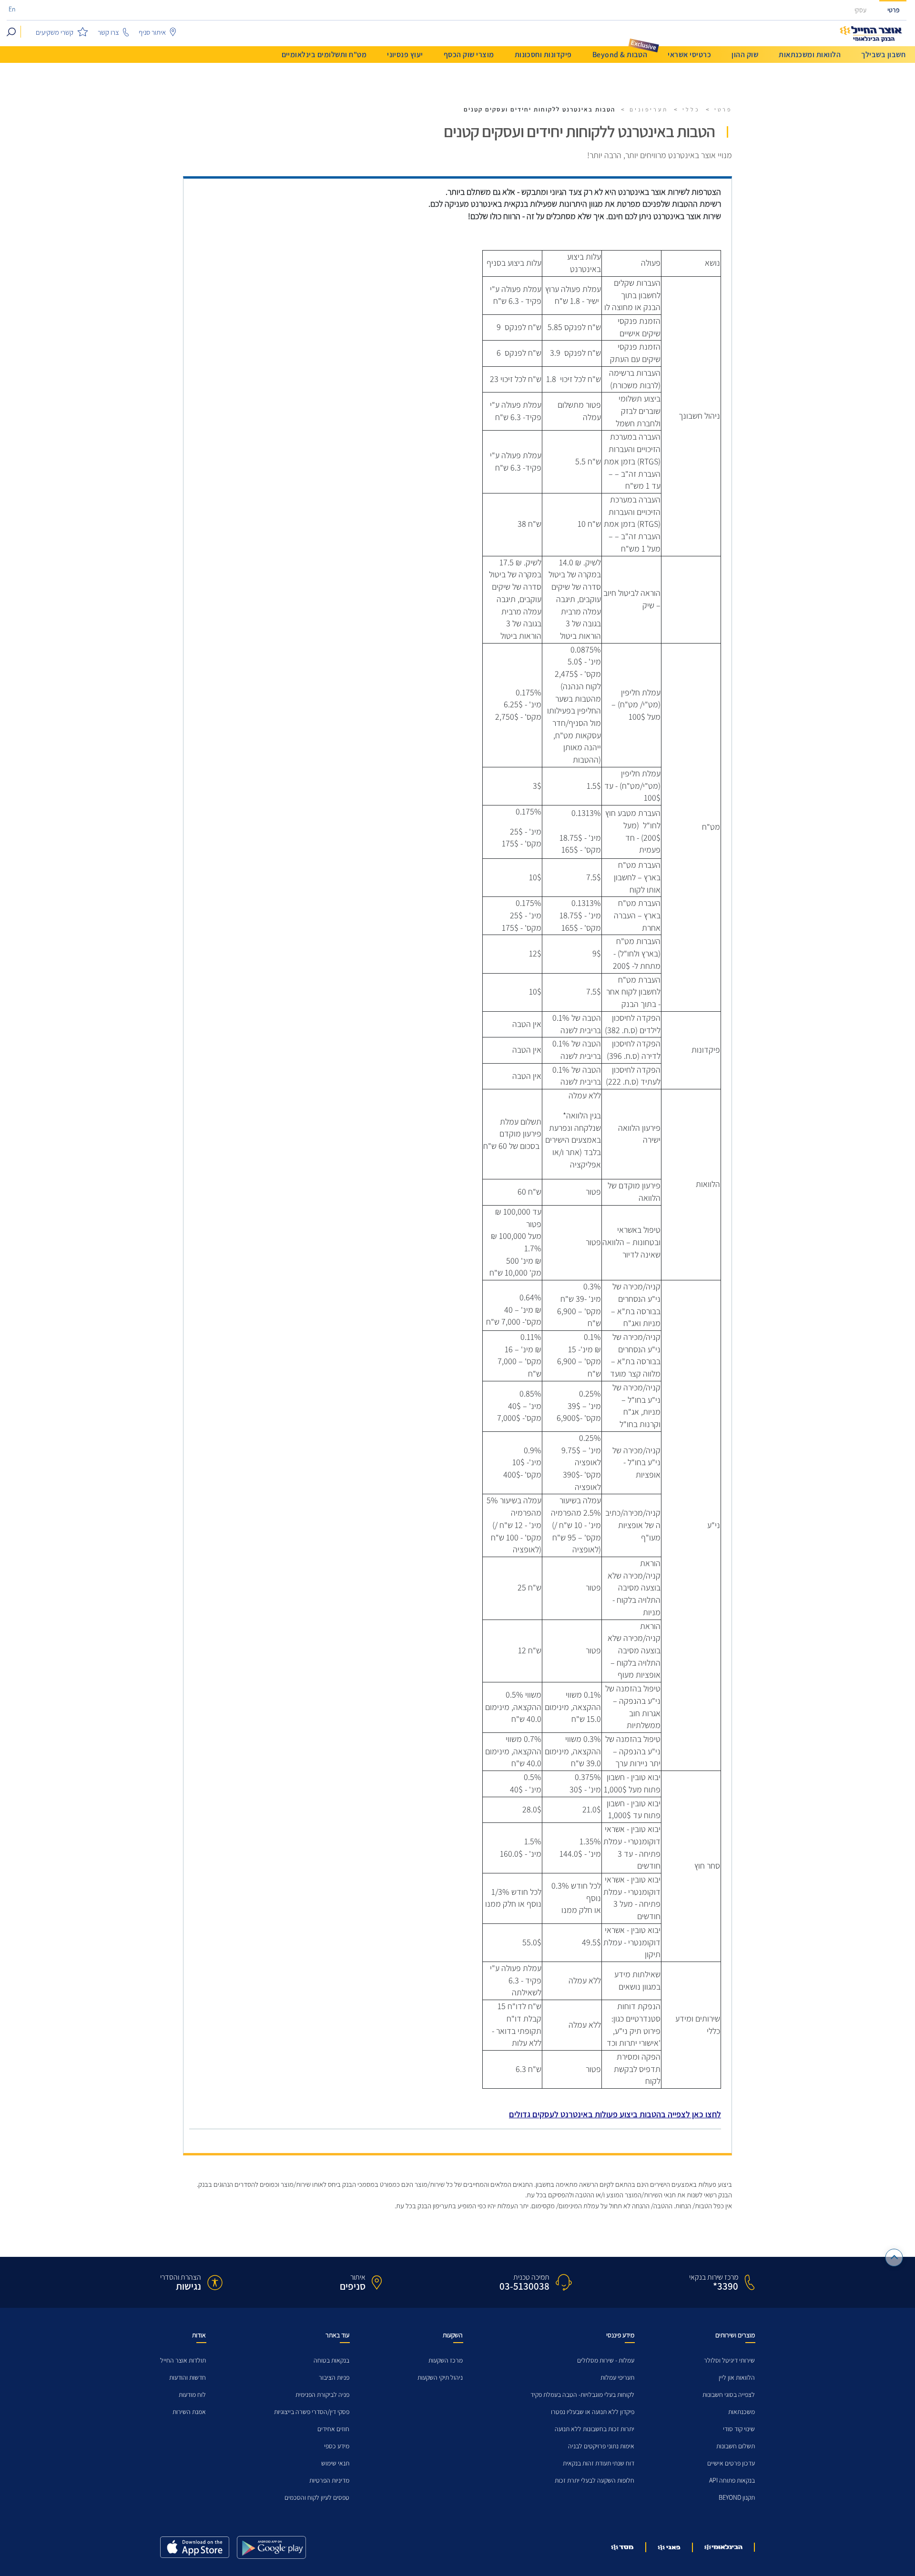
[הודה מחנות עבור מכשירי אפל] (195, 2547)
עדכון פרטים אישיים (731, 2463)
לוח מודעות (192, 2395)
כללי (691, 110)
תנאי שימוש (335, 2463)
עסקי (860, 10)
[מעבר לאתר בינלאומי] (723, 2547)
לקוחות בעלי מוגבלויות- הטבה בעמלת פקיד (582, 2395)
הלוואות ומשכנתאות (810, 55)
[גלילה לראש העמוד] (894, 2258)
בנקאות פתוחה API (732, 2480)
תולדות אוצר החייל (183, 2360)
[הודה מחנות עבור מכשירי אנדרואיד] (271, 2547)
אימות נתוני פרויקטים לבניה (601, 2446)
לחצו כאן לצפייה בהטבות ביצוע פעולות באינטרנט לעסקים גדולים (615, 2114)
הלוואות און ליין (737, 2378)
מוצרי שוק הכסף (469, 55)
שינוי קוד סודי (739, 2429)
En (12, 10)
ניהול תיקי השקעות (440, 2378)
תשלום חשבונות (736, 2446)
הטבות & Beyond (620, 55)
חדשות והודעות (188, 2378)
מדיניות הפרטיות (329, 2480)
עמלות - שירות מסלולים (606, 2360)
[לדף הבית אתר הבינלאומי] (871, 34)
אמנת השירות (189, 2412)
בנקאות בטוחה (331, 2360)
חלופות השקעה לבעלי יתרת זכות (595, 2480)
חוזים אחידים (333, 2429)
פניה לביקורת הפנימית (322, 2395)
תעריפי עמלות (617, 2378)
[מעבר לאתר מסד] (622, 2547)
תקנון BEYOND (737, 2498)
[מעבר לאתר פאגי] (669, 2547)
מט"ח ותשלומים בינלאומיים (324, 55)
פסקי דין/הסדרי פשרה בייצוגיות (312, 2412)
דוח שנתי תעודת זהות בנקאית (599, 2463)
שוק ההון (745, 55)
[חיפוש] (11, 32)
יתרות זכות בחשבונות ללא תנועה (595, 2429)
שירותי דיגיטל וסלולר (729, 2360)
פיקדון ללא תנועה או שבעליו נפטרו (593, 2412)
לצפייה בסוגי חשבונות (729, 2395)
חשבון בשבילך (883, 55)
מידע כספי (337, 2446)
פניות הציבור (334, 2378)
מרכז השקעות (446, 2360)
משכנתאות (742, 2412)
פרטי (894, 10)
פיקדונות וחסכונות (543, 55)
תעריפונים (649, 110)
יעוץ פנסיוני (405, 55)
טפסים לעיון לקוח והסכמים (317, 2498)
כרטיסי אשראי (689, 55)
